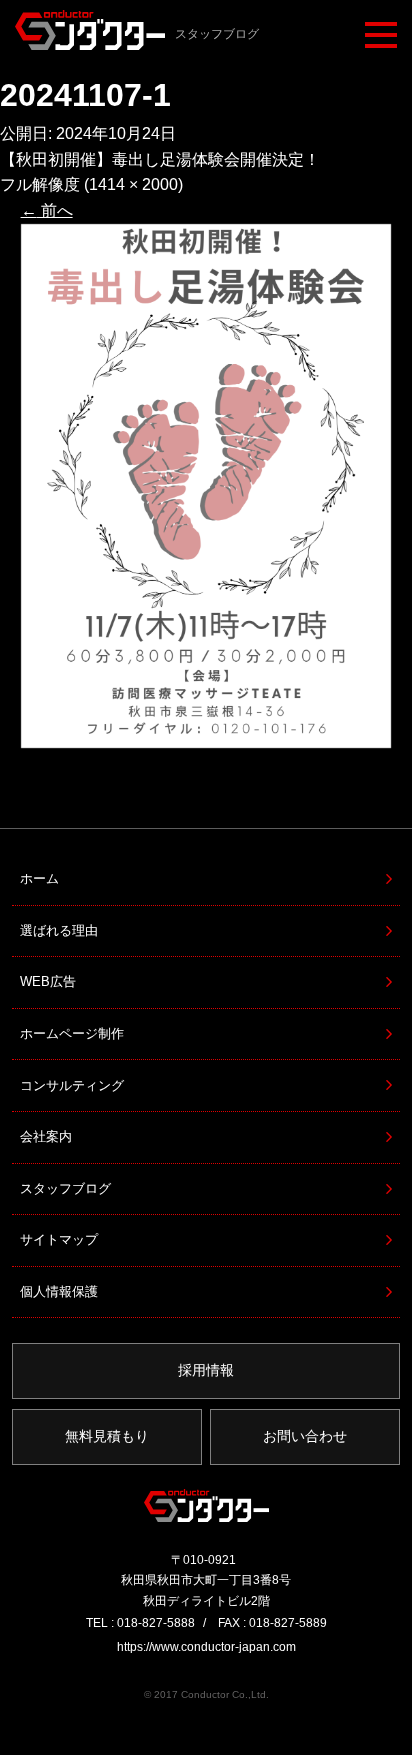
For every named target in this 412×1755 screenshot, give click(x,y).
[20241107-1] (206, 486)
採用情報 (206, 1370)
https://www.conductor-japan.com (206, 1647)
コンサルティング (72, 1085)
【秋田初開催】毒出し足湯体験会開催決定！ (160, 159)
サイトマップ (59, 1239)
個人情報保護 (59, 1291)
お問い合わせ (305, 1436)
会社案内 (46, 1136)
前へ (47, 210)
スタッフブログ (65, 1188)
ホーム (39, 878)
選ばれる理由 (59, 930)
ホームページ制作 (72, 1033)
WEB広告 (48, 981)
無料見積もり (107, 1436)
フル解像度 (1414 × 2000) (91, 184)
